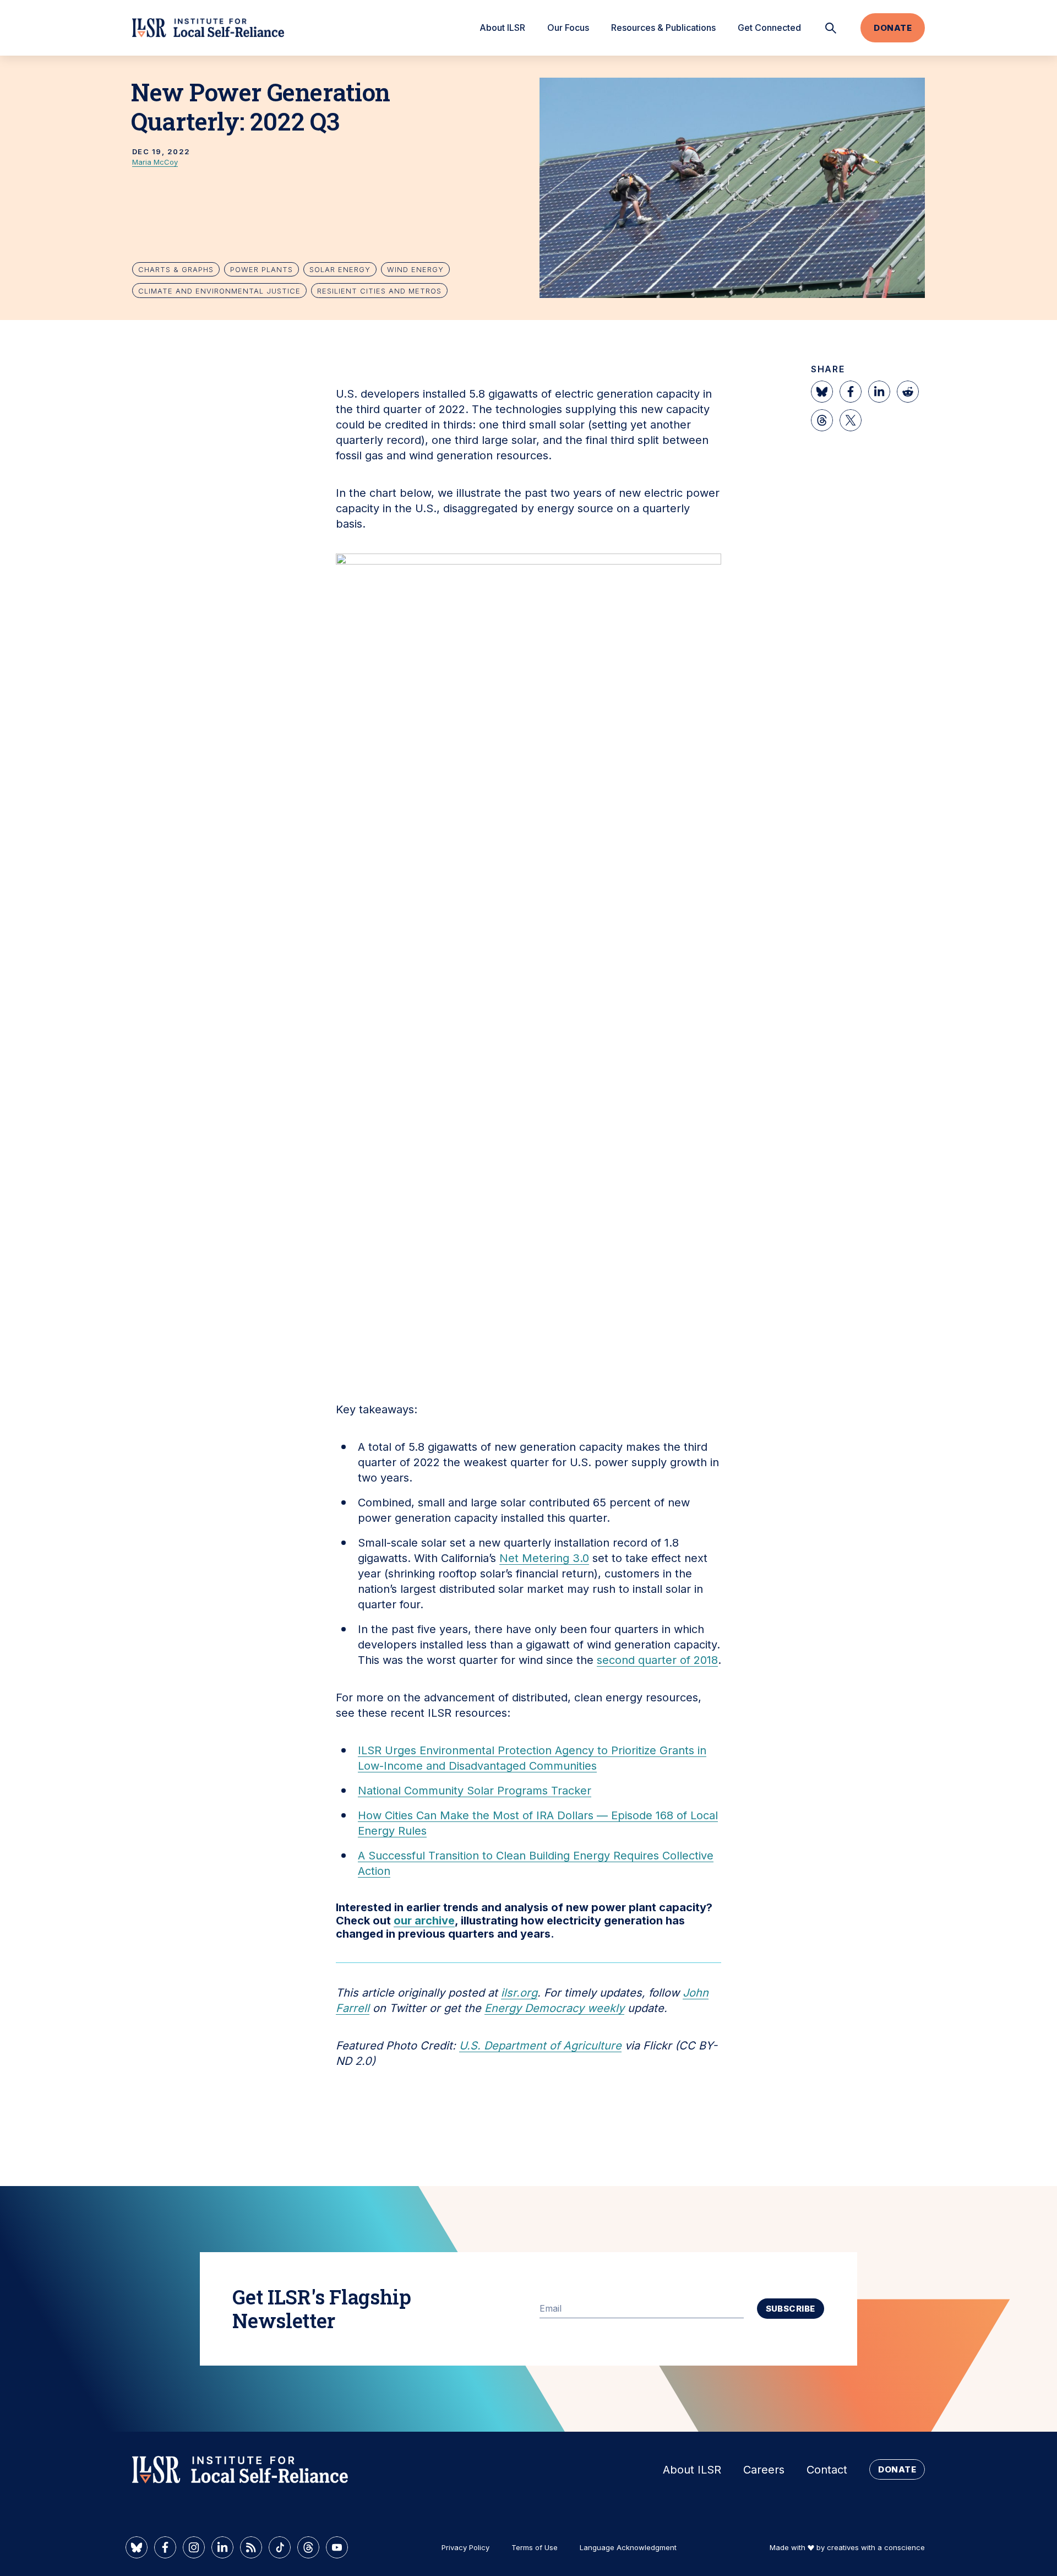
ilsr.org (519, 1993)
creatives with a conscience (876, 2547)
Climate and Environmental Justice (219, 291)
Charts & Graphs (176, 269)
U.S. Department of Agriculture (540, 2046)
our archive (424, 1921)
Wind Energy (415, 269)
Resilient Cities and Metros (379, 291)
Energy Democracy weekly (554, 2008)
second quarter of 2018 (657, 1660)
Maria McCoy (155, 162)
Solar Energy (340, 269)
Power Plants (261, 269)
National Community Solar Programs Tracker (475, 1791)
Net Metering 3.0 (544, 1558)
